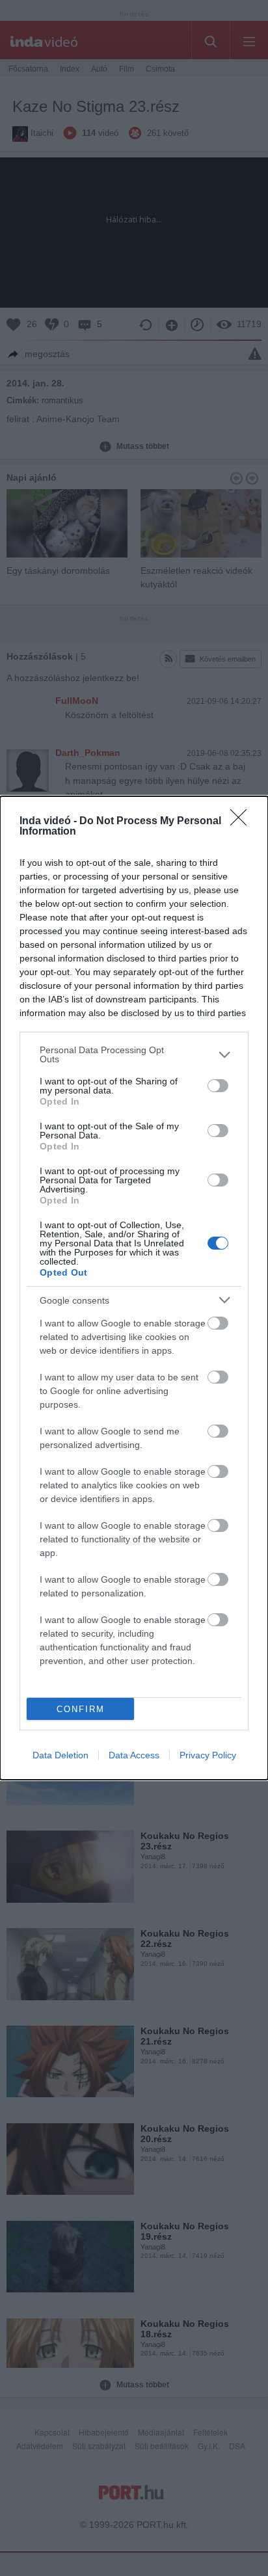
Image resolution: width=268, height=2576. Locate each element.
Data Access (134, 1755)
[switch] (218, 1086)
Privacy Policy (208, 1755)
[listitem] (134, 1054)
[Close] (243, 822)
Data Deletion (60, 1755)
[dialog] (134, 1288)
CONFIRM (81, 1709)
